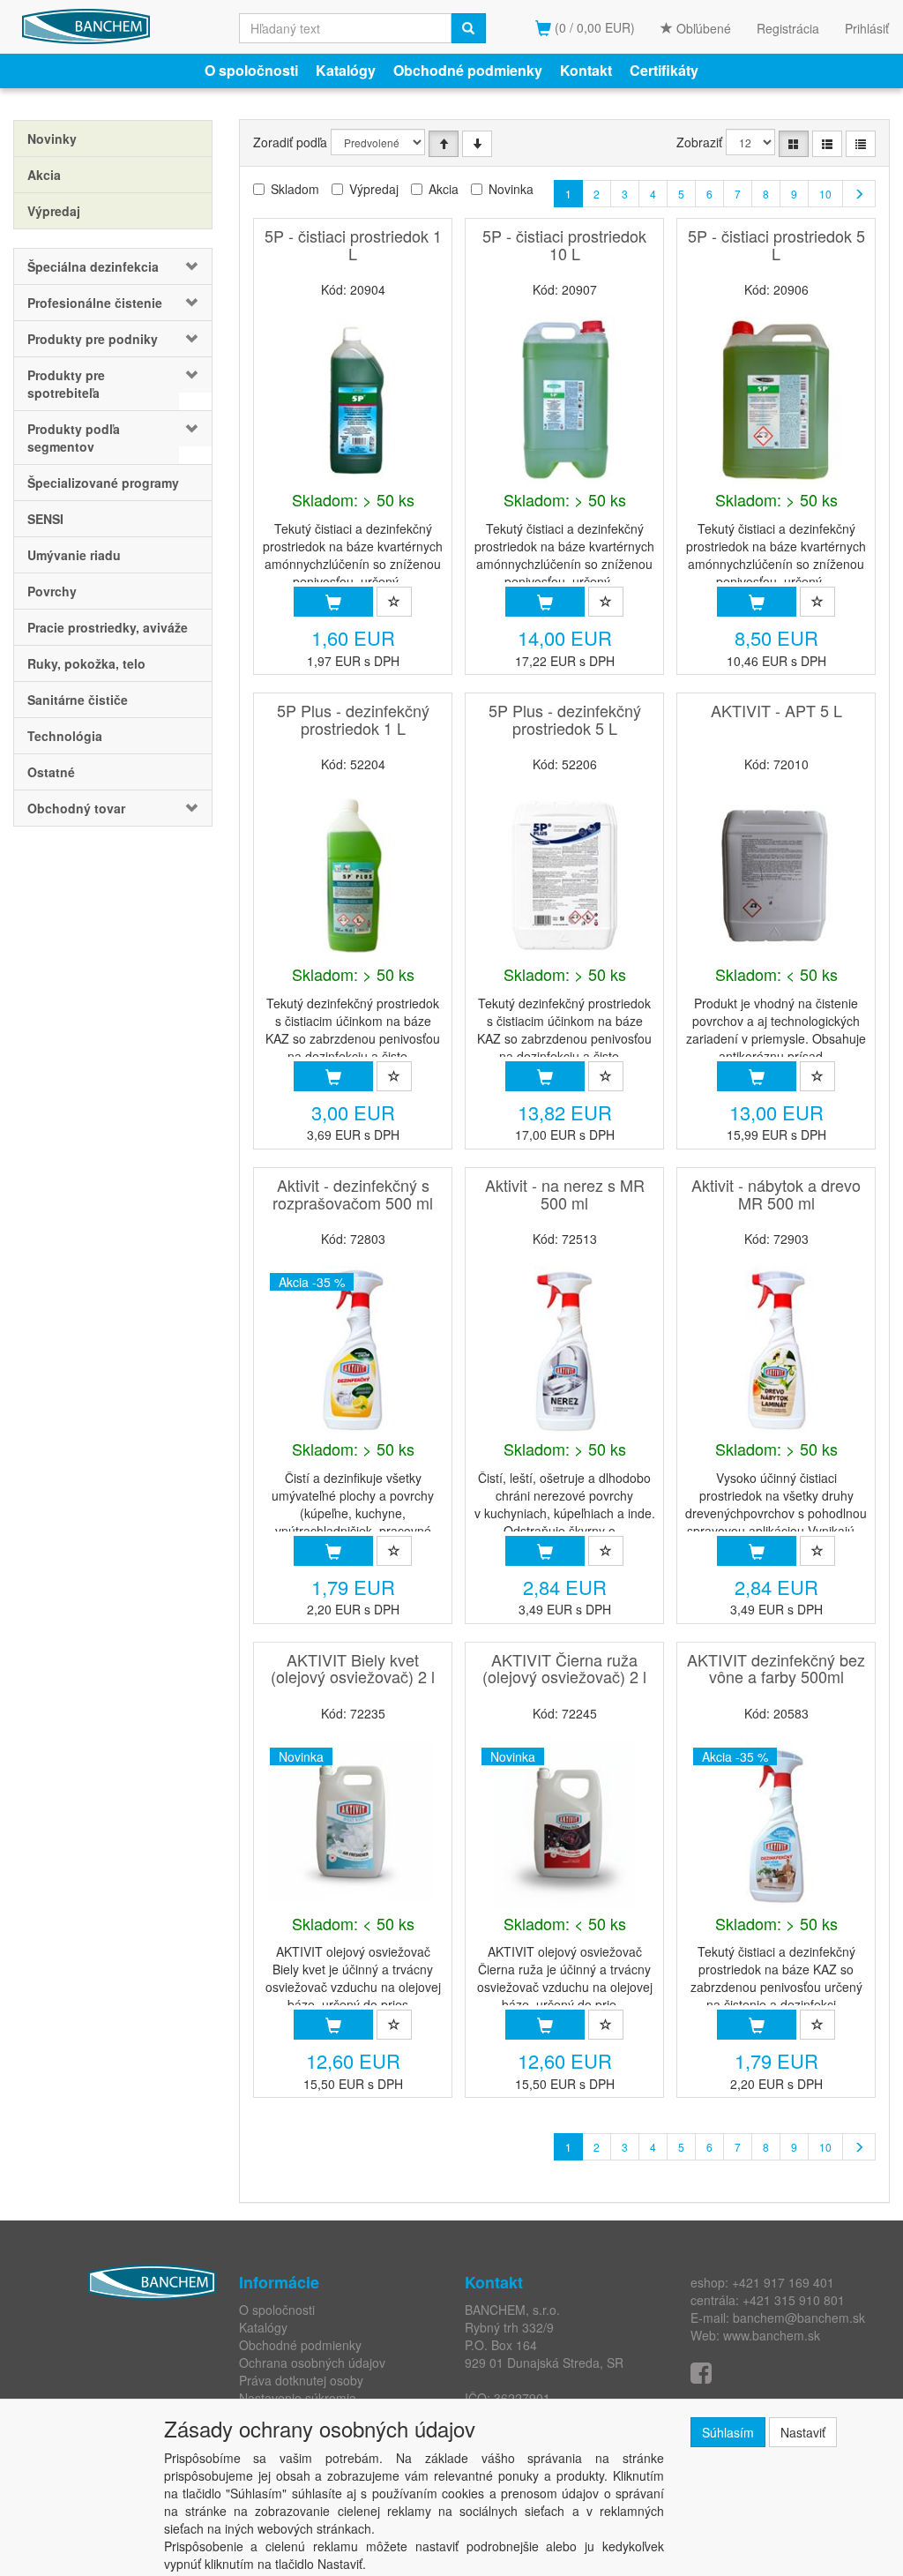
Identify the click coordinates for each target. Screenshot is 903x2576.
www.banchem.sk (772, 2335)
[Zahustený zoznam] (861, 144)
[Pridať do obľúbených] (394, 602)
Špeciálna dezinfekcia (93, 266)
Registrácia (788, 28)
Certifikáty (664, 70)
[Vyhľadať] (468, 28)
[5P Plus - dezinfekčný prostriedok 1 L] (353, 875)
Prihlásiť (867, 28)
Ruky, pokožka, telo (86, 663)
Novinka (511, 189)
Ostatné (51, 772)
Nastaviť (803, 2432)
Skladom (295, 189)
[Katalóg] (794, 144)
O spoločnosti (251, 70)
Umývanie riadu (74, 555)
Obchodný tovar (76, 808)
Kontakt (586, 70)
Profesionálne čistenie (95, 303)
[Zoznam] (827, 144)
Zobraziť (699, 142)
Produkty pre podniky (93, 339)
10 (825, 194)
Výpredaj (374, 189)
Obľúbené (702, 28)
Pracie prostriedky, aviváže (108, 627)
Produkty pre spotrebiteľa (66, 384)
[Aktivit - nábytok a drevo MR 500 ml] (776, 1350)
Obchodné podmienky (468, 70)
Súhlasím (728, 2432)
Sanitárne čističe (78, 700)
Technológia (65, 736)
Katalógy (346, 70)
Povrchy (52, 591)
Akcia (444, 189)
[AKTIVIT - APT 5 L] (776, 875)
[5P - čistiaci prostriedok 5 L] (776, 401)
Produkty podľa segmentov (74, 438)
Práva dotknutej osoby (301, 2380)
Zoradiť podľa (290, 142)
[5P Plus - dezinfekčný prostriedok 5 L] (564, 875)
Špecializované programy (103, 483)
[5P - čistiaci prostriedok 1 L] (353, 401)
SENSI (45, 519)
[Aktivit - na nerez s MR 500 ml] (564, 1350)
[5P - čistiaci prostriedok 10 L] (564, 401)
